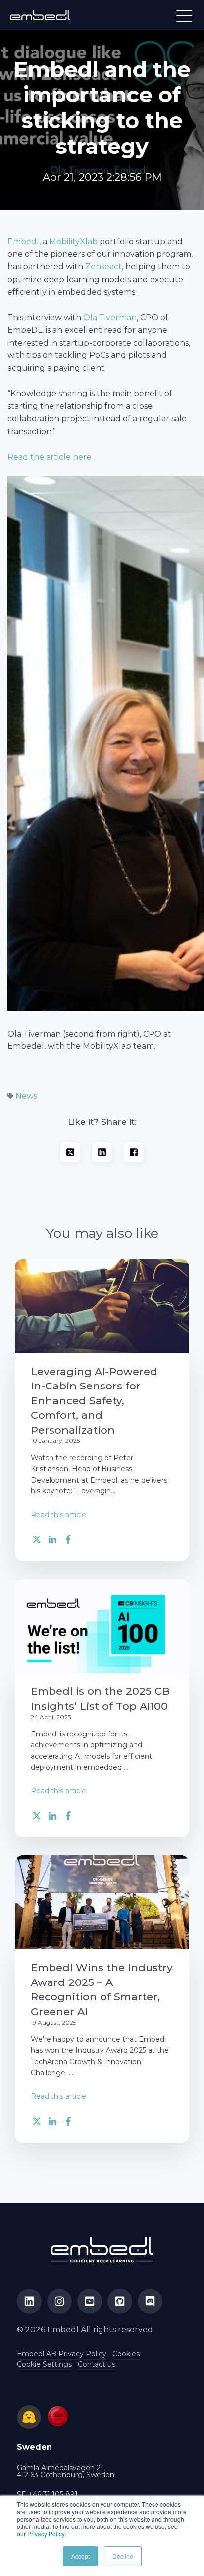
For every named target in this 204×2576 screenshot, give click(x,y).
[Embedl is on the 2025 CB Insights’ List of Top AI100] (102, 1626)
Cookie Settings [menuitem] (44, 2364)
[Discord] (150, 2301)
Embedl (23, 241)
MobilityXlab (73, 241)
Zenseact (103, 267)
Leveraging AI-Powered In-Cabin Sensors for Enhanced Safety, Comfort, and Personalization (94, 1401)
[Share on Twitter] (70, 1154)
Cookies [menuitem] (126, 2354)
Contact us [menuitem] (97, 2364)
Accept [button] (80, 2556)
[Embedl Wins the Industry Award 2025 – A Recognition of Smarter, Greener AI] (102, 1902)
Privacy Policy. (47, 2534)
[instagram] (59, 2301)
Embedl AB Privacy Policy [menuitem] (62, 2354)
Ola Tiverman (110, 318)
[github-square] (120, 2301)
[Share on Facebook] (134, 1152)
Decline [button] (123, 2556)
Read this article (58, 1515)
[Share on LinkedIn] (102, 1152)
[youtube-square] (90, 2301)
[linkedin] (29, 2301)
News (26, 1096)
